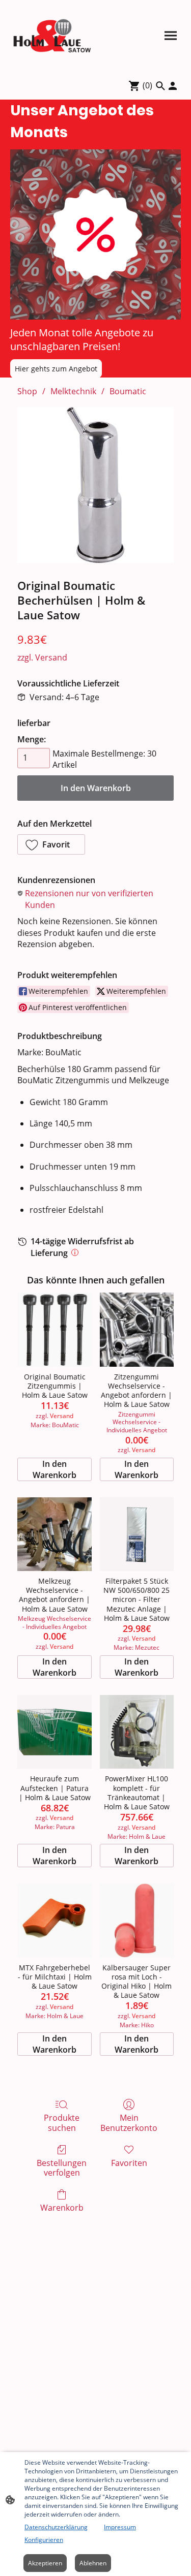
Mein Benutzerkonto (129, 2122)
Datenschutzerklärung (56, 2527)
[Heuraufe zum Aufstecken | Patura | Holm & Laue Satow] (54, 1732)
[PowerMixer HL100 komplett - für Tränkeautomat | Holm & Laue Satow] (137, 1732)
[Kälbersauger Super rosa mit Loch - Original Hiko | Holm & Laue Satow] (137, 1920)
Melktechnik (73, 391)
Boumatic (128, 391)
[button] (51, 844)
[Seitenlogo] (52, 36)
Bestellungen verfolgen (62, 2167)
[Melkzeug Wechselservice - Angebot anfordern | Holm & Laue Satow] (54, 1534)
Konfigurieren (44, 2540)
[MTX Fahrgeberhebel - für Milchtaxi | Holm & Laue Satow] (54, 1920)
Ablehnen (93, 2563)
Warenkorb (62, 2207)
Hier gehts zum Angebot (56, 369)
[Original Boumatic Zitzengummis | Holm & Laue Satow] (54, 1329)
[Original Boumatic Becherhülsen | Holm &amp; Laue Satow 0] (95, 485)
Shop (27, 391)
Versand (51, 657)
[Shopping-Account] (173, 86)
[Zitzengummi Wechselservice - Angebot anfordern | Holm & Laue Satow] (137, 1329)
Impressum (120, 2527)
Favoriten (129, 2163)
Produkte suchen (62, 2122)
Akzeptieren (45, 2563)
